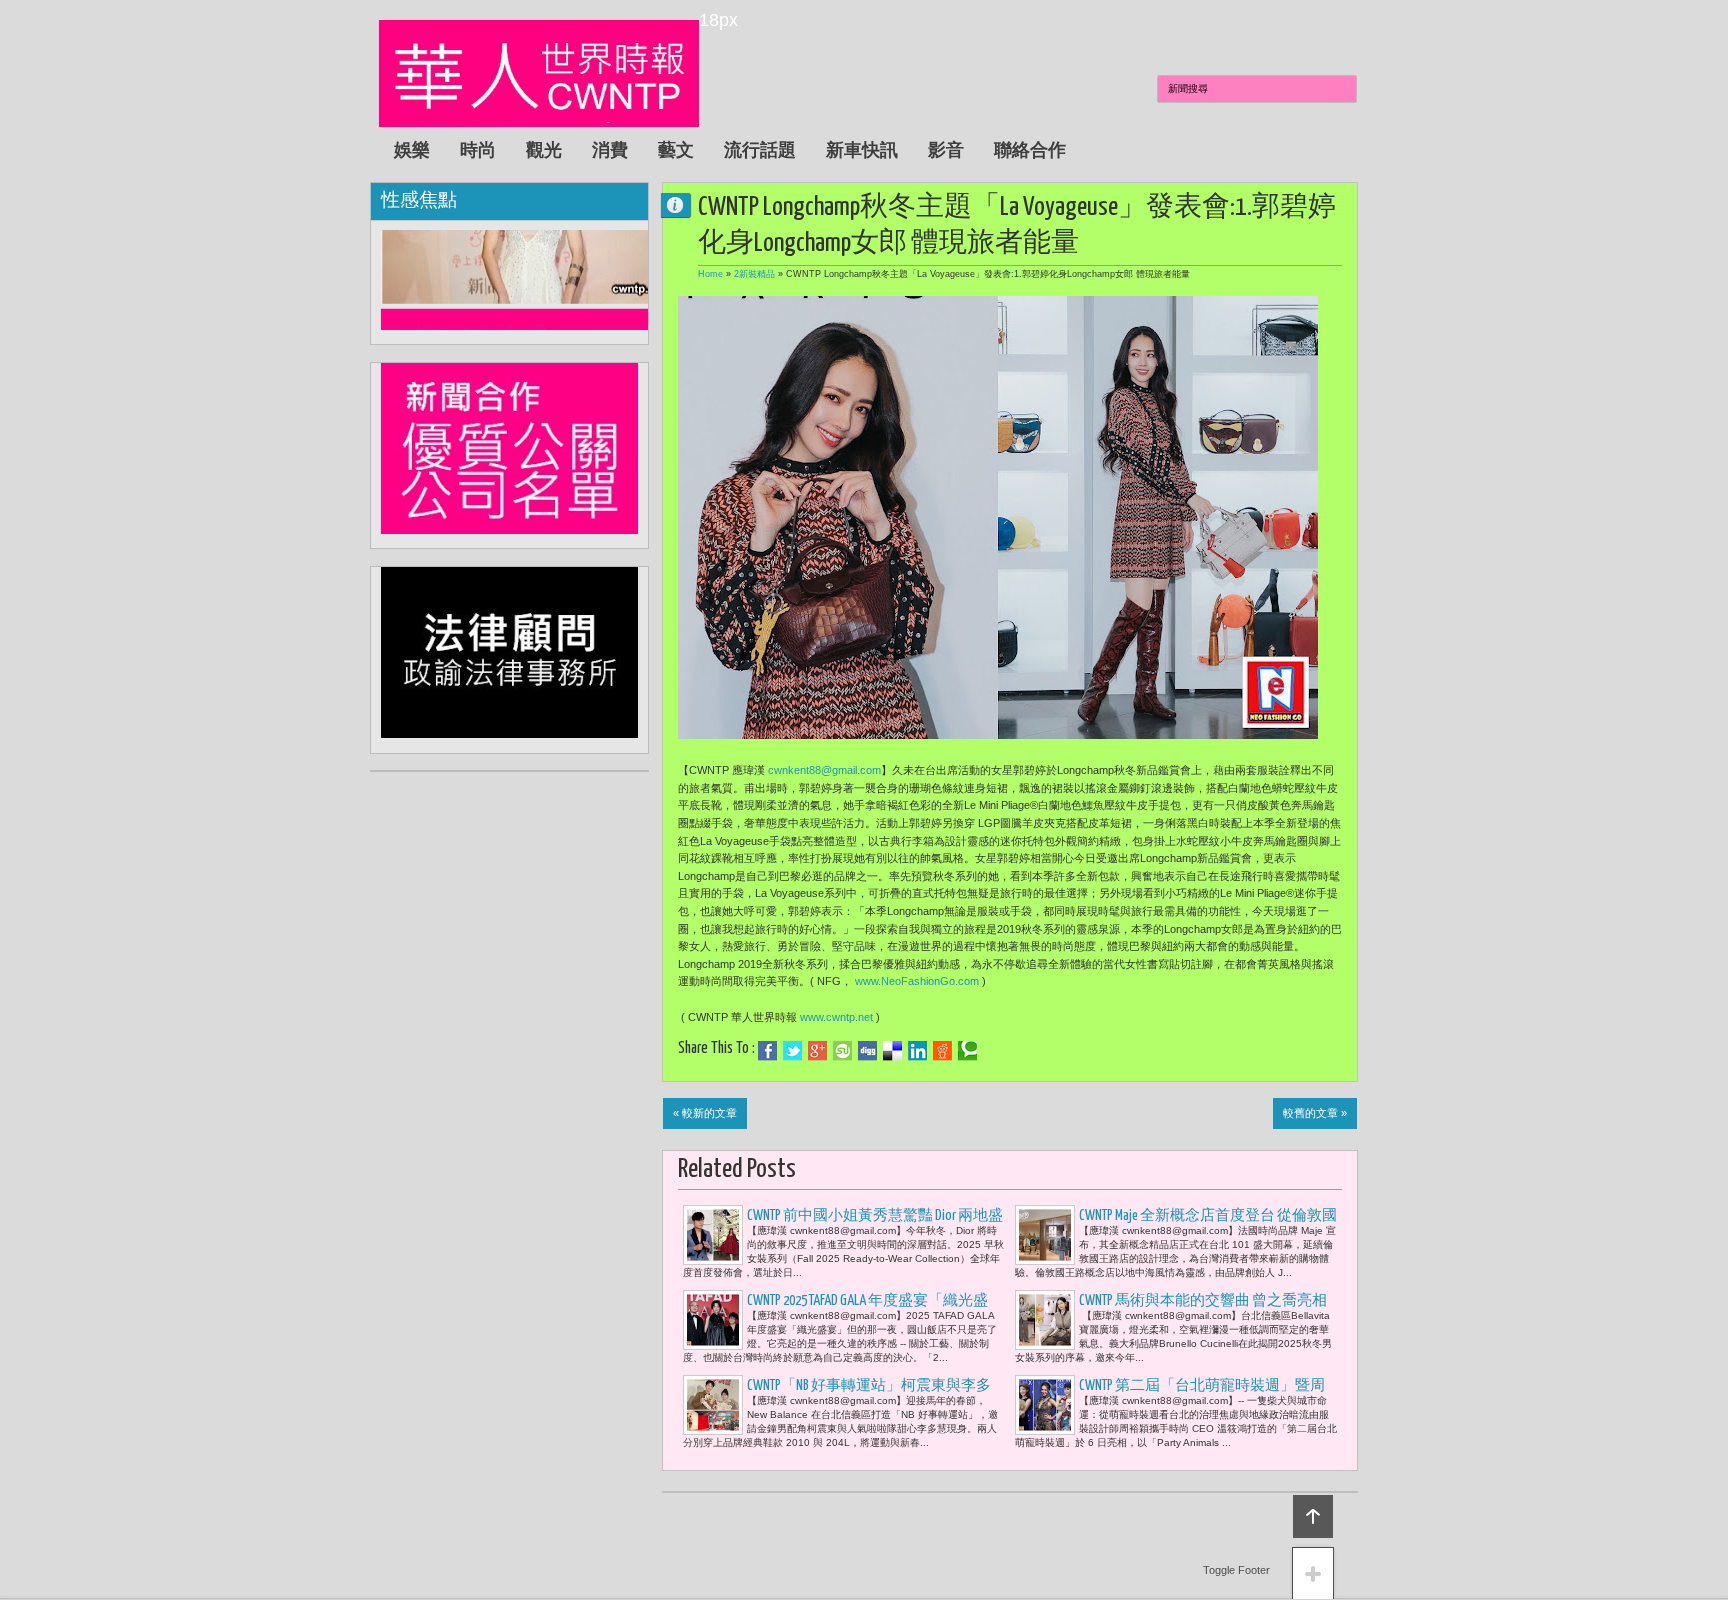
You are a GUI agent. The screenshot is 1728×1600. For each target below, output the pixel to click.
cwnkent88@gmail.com (824, 770)
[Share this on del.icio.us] (892, 1051)
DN (684, 204)
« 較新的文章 (705, 1113)
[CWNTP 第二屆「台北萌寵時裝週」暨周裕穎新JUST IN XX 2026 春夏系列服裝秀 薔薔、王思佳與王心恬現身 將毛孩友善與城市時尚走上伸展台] (1045, 1405)
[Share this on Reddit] (942, 1051)
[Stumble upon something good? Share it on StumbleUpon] (842, 1051)
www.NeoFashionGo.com (917, 981)
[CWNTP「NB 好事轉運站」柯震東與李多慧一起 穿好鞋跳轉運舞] (713, 1405)
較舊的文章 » (1315, 1113)
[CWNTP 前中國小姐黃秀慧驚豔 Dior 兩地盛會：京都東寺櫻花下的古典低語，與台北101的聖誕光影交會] (713, 1235)
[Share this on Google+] (817, 1051)
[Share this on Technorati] (967, 1051)
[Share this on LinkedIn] (917, 1051)
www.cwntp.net (836, 1017)
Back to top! (1313, 1516)
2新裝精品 (754, 274)
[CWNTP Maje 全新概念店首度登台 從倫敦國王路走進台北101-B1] (1045, 1235)
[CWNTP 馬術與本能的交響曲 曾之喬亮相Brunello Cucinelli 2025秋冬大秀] (1045, 1320)
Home (710, 274)
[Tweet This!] (792, 1051)
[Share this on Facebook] (767, 1051)
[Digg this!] (867, 1051)
